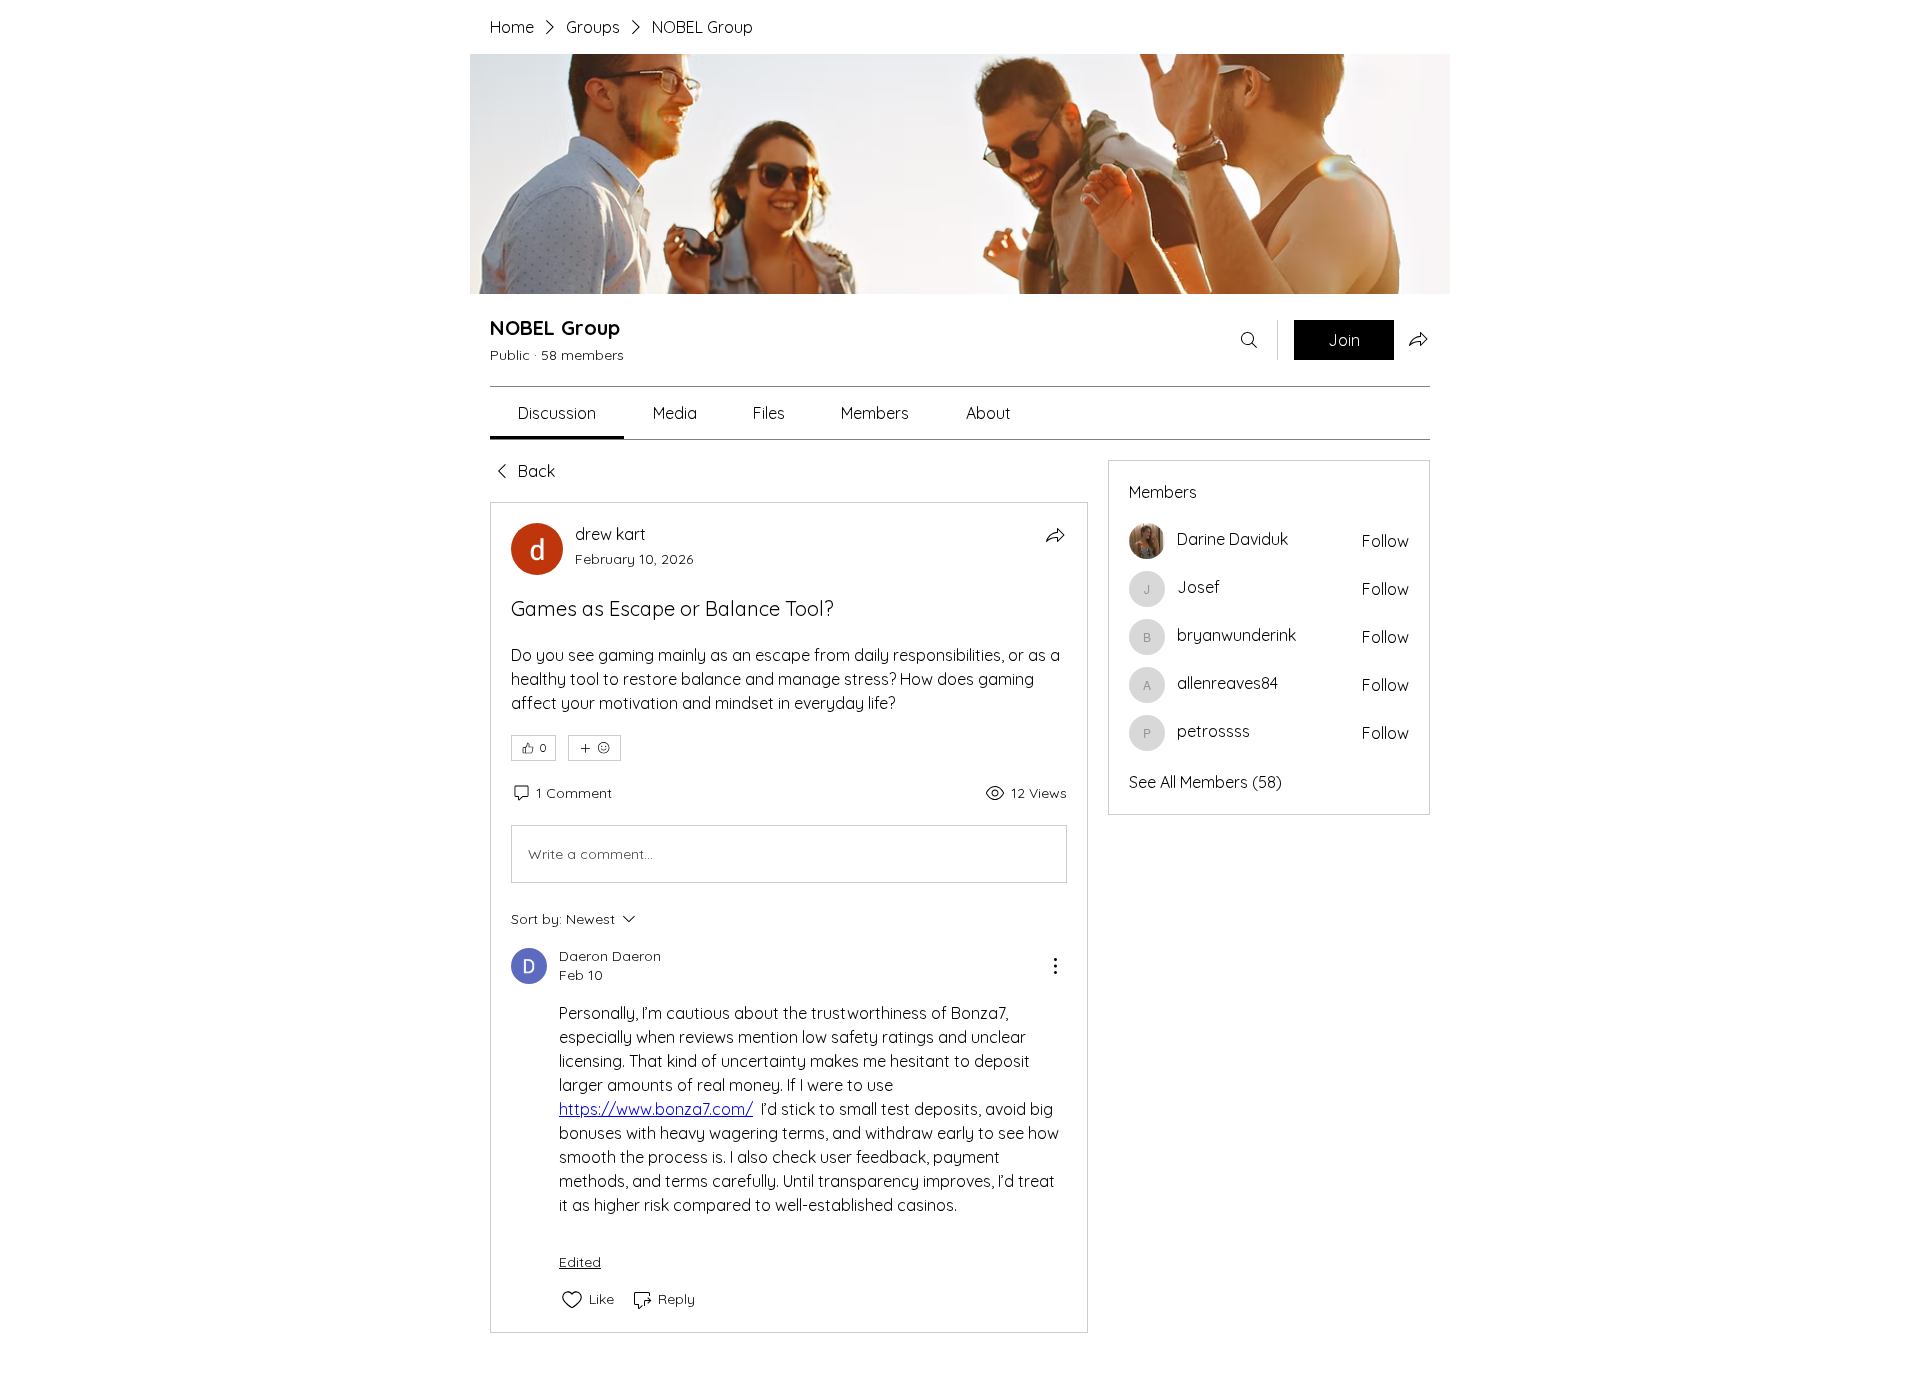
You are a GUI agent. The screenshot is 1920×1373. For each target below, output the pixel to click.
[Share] (1055, 535)
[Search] (1249, 340)
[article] (789, 917)
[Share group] (1418, 339)
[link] (557, 413)
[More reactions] (594, 748)
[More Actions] (1055, 966)
